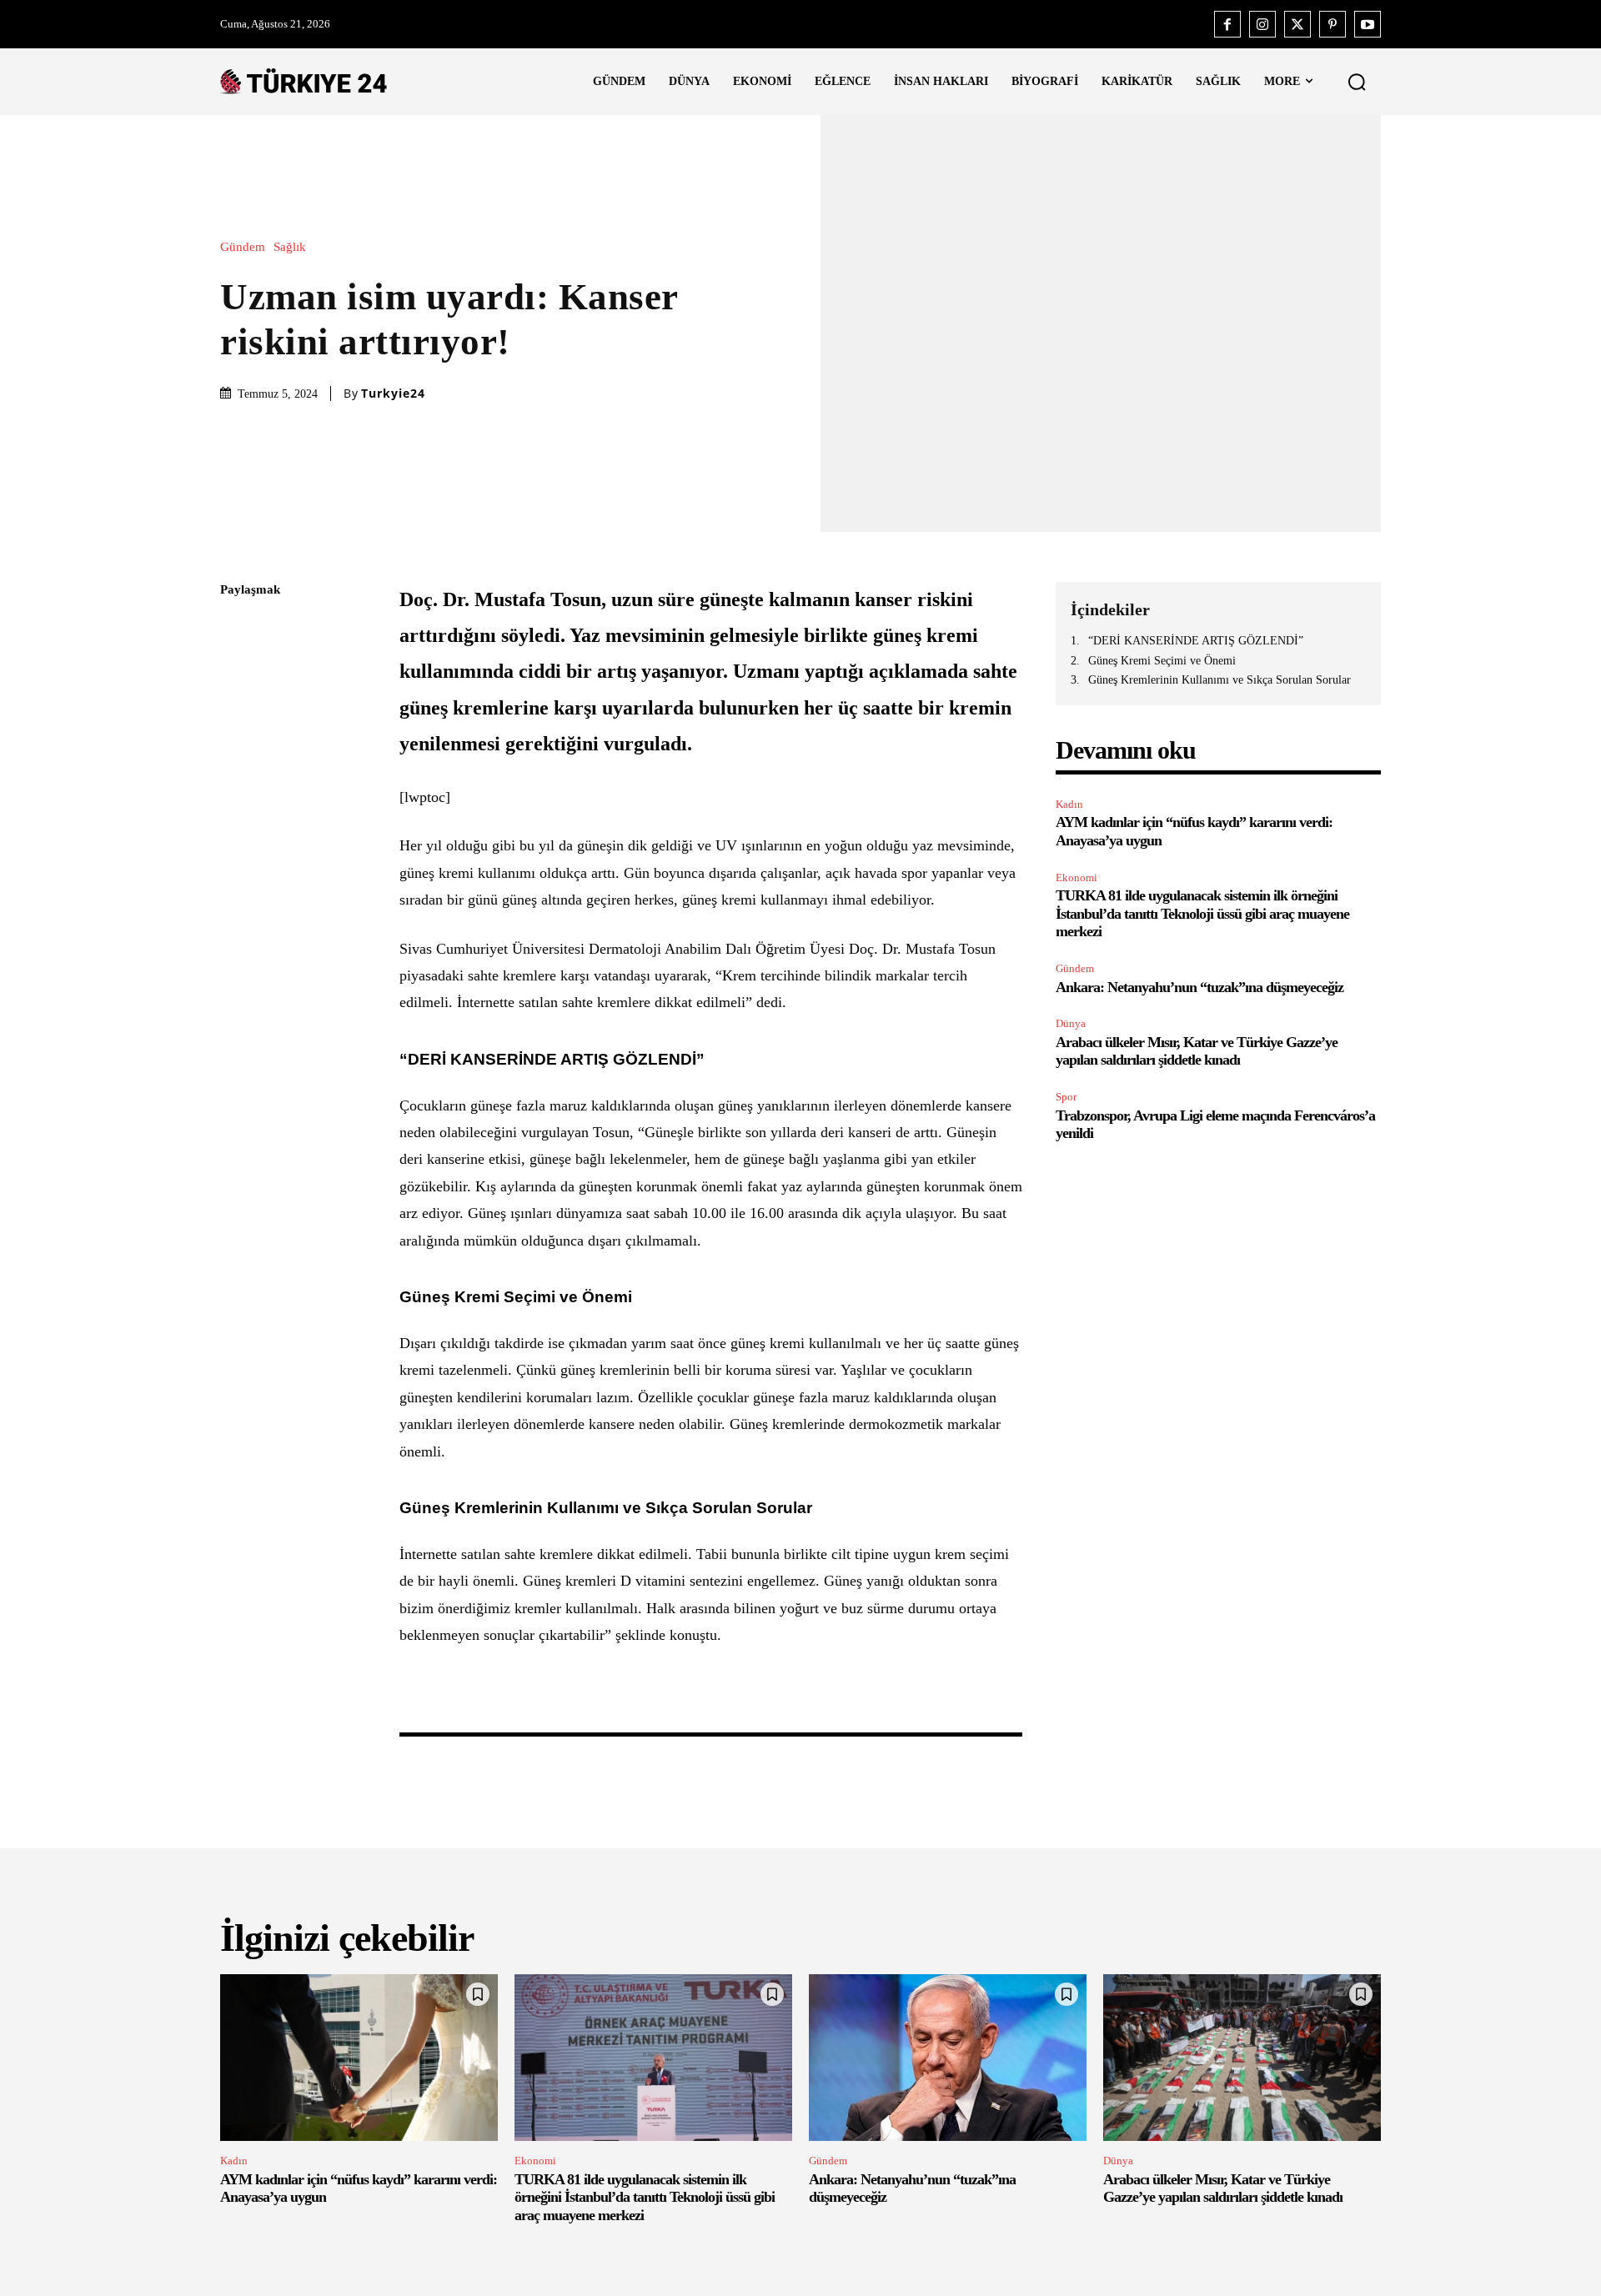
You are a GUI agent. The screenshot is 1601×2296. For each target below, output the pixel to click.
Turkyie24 (393, 394)
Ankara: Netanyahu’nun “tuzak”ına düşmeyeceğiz (1199, 987)
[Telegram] (237, 826)
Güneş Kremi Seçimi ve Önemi (1162, 661)
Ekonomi (1077, 877)
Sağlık (290, 247)
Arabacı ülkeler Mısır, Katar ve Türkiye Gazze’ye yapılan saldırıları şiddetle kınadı (1197, 1051)
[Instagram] (1262, 24)
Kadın (1069, 804)
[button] (1357, 82)
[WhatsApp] (237, 748)
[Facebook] (1227, 24)
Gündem (243, 247)
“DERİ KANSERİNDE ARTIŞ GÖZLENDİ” (1196, 641)
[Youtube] (1368, 24)
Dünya (1071, 1023)
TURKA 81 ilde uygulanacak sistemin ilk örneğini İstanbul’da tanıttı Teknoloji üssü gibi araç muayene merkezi (1202, 913)
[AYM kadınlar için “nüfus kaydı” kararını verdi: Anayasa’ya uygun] (359, 2058)
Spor (1066, 1097)
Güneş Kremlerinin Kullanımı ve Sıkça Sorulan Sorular (1220, 680)
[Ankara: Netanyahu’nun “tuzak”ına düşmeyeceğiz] (948, 2058)
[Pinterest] (1332, 24)
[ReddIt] (237, 787)
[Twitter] (1297, 24)
